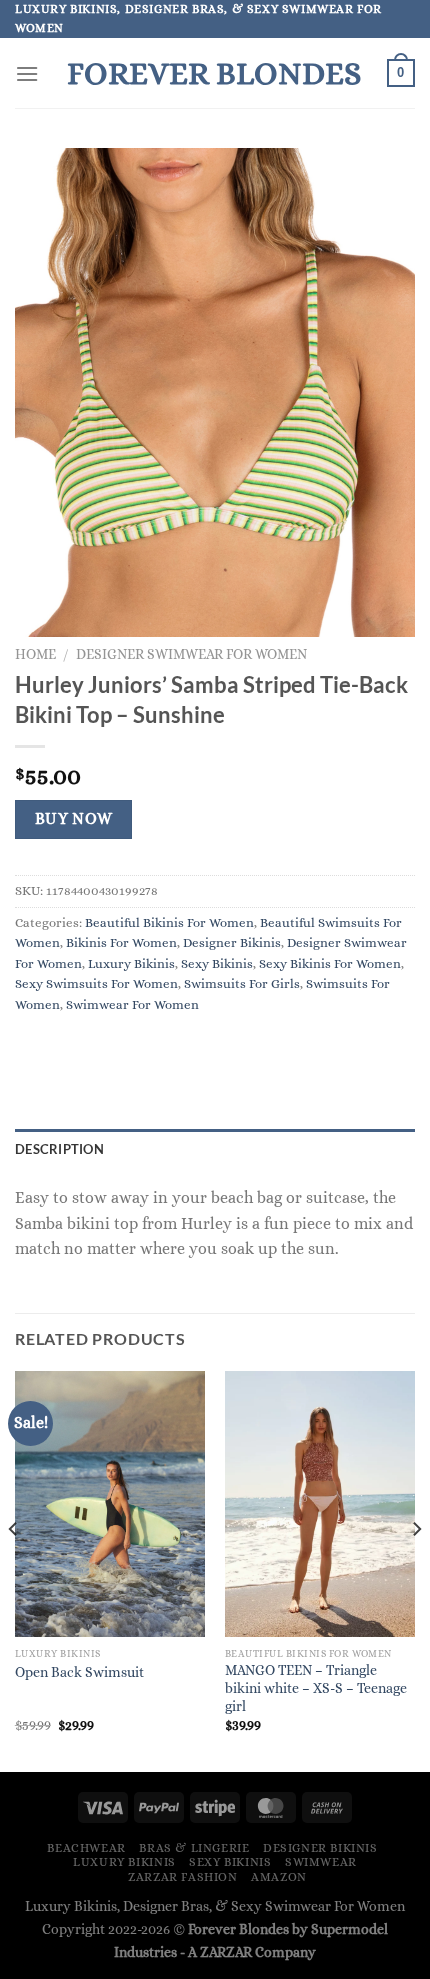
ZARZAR (226, 1952)
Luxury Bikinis (131, 963)
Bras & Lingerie (194, 1848)
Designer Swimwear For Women (191, 654)
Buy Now (74, 819)
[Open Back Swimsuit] (110, 1504)
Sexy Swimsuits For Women (96, 983)
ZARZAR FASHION (183, 1877)
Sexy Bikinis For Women (330, 963)
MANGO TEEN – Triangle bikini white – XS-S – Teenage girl (316, 1688)
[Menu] (27, 73)
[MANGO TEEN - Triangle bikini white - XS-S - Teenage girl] (320, 1504)
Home (35, 654)
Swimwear (321, 1862)
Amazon (279, 1877)
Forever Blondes (214, 73)
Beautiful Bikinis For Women (169, 922)
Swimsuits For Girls (242, 983)
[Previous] (14, 1569)
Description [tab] (59, 1149)
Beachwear (86, 1848)
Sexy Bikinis (217, 963)
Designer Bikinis (232, 942)
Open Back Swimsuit (79, 1672)
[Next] (416, 1569)
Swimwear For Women (132, 1004)
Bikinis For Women (121, 942)
